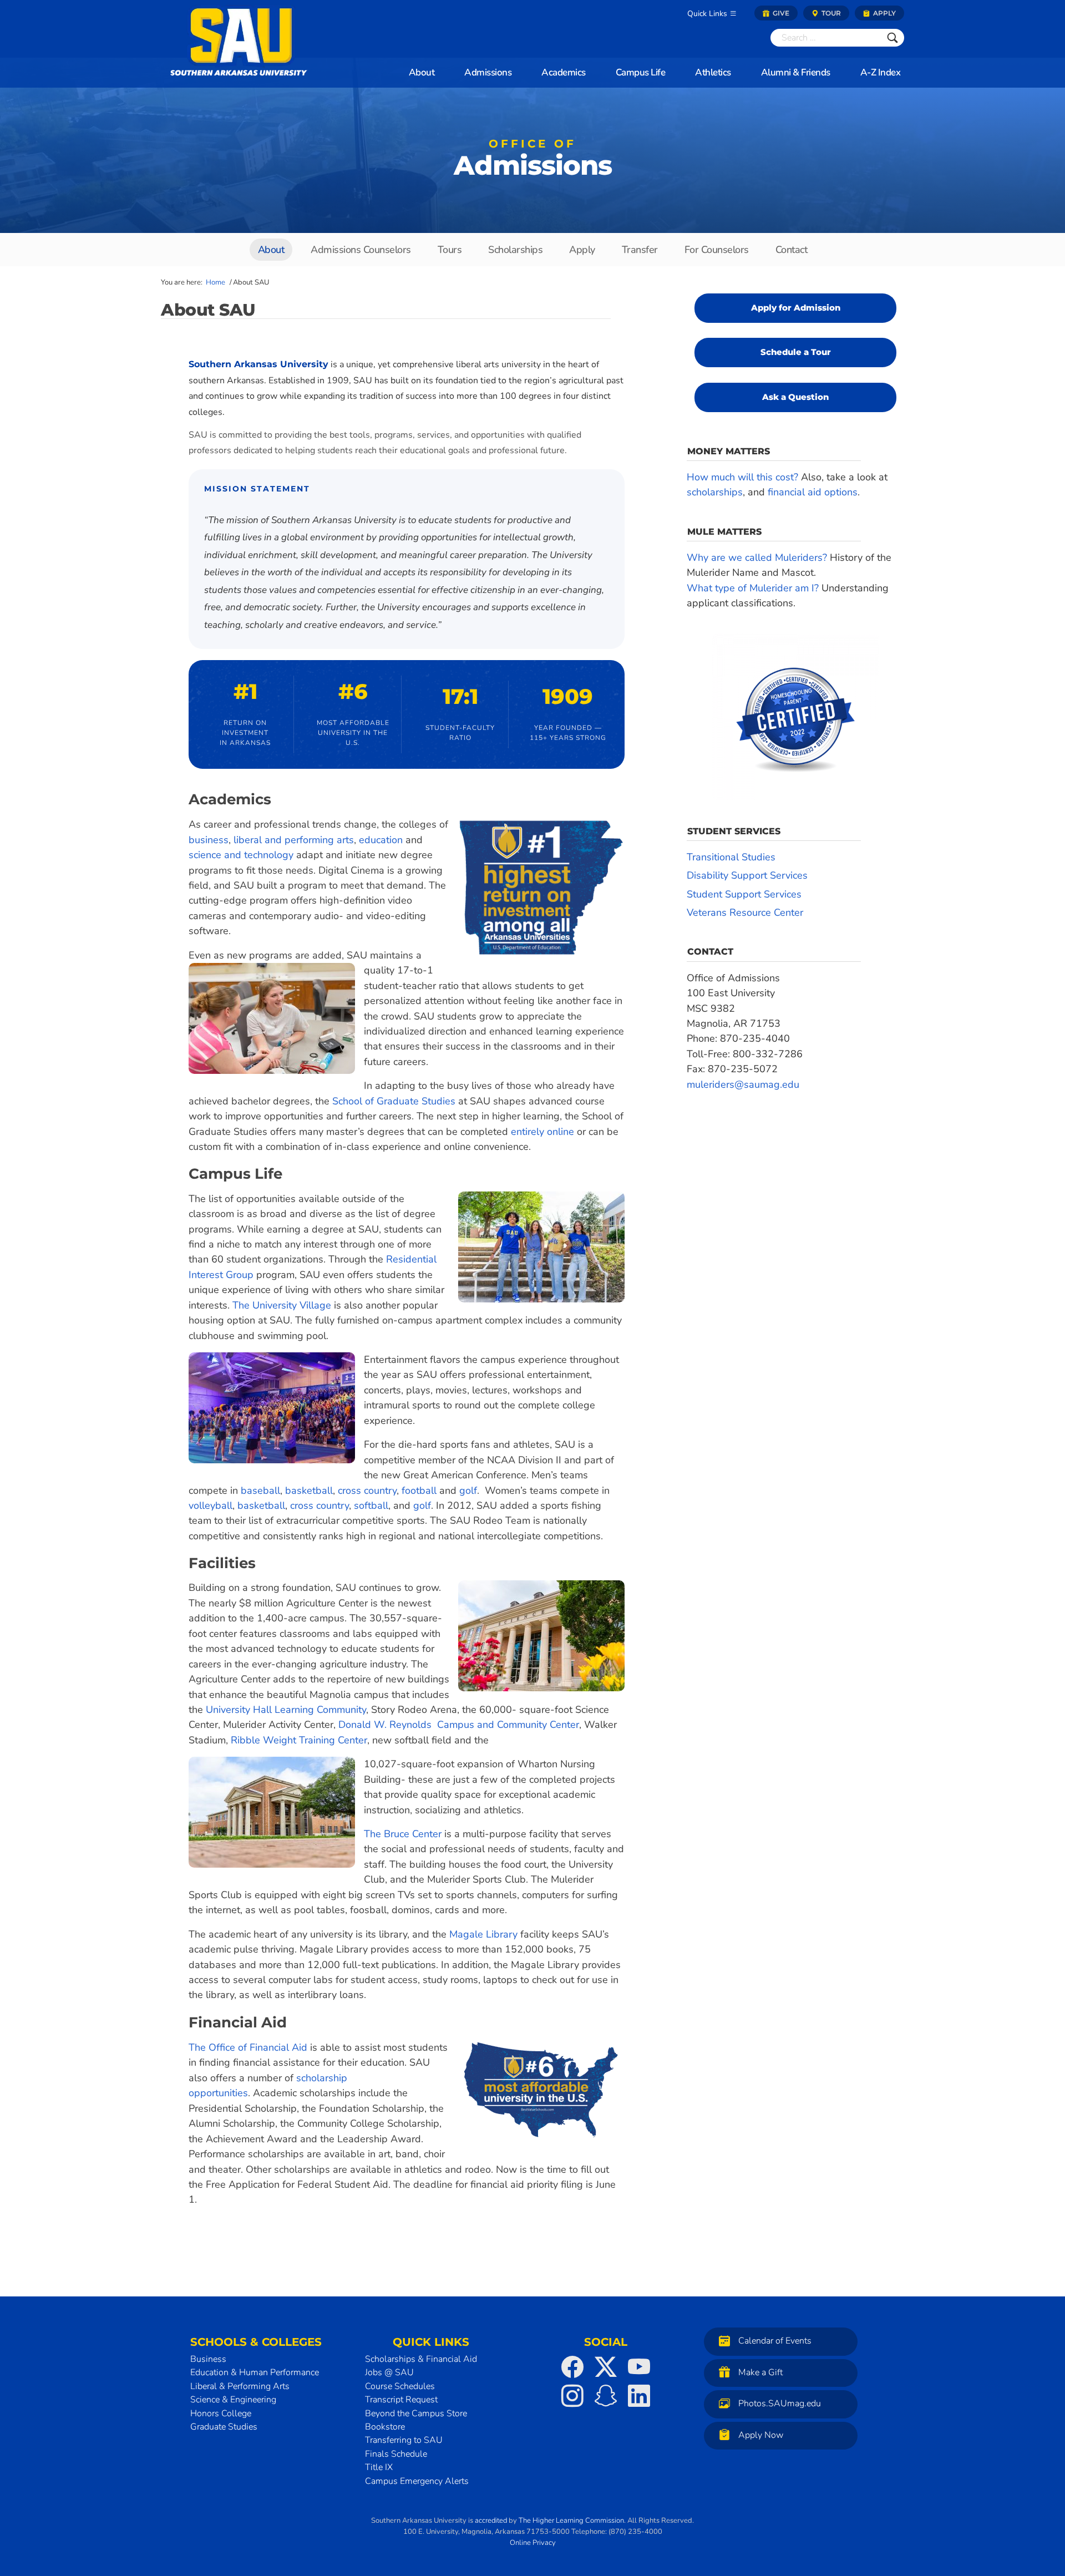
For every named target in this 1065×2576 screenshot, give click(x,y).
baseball (260, 1490)
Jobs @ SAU (389, 2372)
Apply (884, 13)
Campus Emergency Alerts (417, 2481)
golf (468, 1490)
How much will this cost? (742, 477)
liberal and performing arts (294, 840)
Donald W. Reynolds (388, 1725)
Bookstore (385, 2427)
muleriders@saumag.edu (743, 1084)
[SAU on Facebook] (572, 2367)
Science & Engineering (233, 2400)
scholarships (715, 492)
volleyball (211, 1505)
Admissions (533, 161)
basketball (309, 1490)
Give (780, 13)
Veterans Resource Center (745, 912)
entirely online (542, 1132)
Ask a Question (795, 397)
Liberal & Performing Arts (240, 2386)
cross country (367, 1490)
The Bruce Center (403, 1834)
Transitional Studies (731, 857)
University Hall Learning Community (286, 1710)
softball (371, 1505)
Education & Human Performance (255, 2372)
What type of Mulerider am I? (753, 588)
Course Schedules (400, 2386)
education (381, 840)
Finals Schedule (396, 2454)
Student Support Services (744, 894)
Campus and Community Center (508, 1725)
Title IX (379, 2467)
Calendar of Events (775, 2341)
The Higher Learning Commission (571, 2521)
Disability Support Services (747, 875)
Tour (830, 13)
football (418, 1490)
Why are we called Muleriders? (757, 557)
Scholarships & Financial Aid (421, 2359)
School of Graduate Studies (394, 1101)
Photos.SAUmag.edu (780, 2403)
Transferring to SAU (404, 2440)
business (209, 840)
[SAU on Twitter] (606, 2367)
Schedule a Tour (796, 352)
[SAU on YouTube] (639, 2367)
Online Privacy (533, 2542)
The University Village (282, 1305)
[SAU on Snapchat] (606, 2396)
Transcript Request (401, 2400)
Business (208, 2359)
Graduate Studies (224, 2427)
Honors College (221, 2413)
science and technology (241, 855)
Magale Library (483, 1934)
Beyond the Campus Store (416, 2413)
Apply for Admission (796, 308)
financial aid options (813, 492)
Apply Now (761, 2435)
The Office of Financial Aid (248, 2047)
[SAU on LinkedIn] (639, 2396)
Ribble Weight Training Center (299, 1740)
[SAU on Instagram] (572, 2396)
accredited (491, 2521)
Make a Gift (760, 2372)
